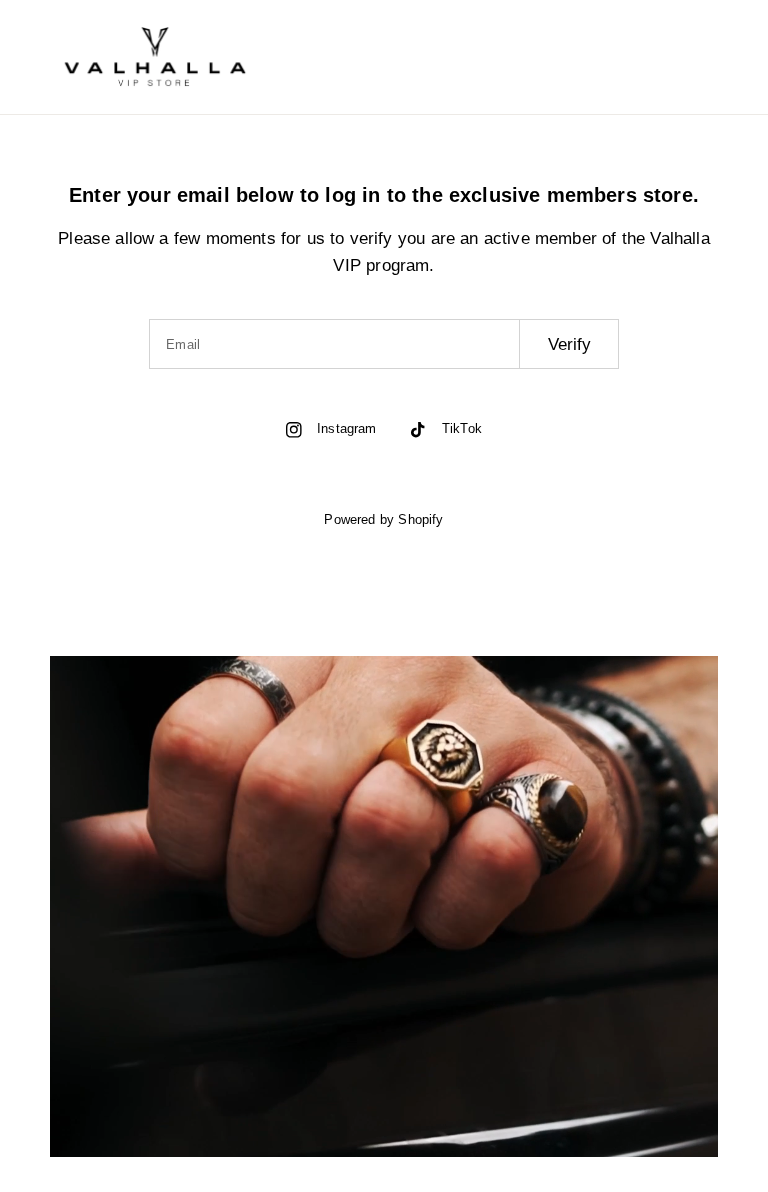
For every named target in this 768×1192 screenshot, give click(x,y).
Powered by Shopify (383, 519)
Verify (569, 344)
